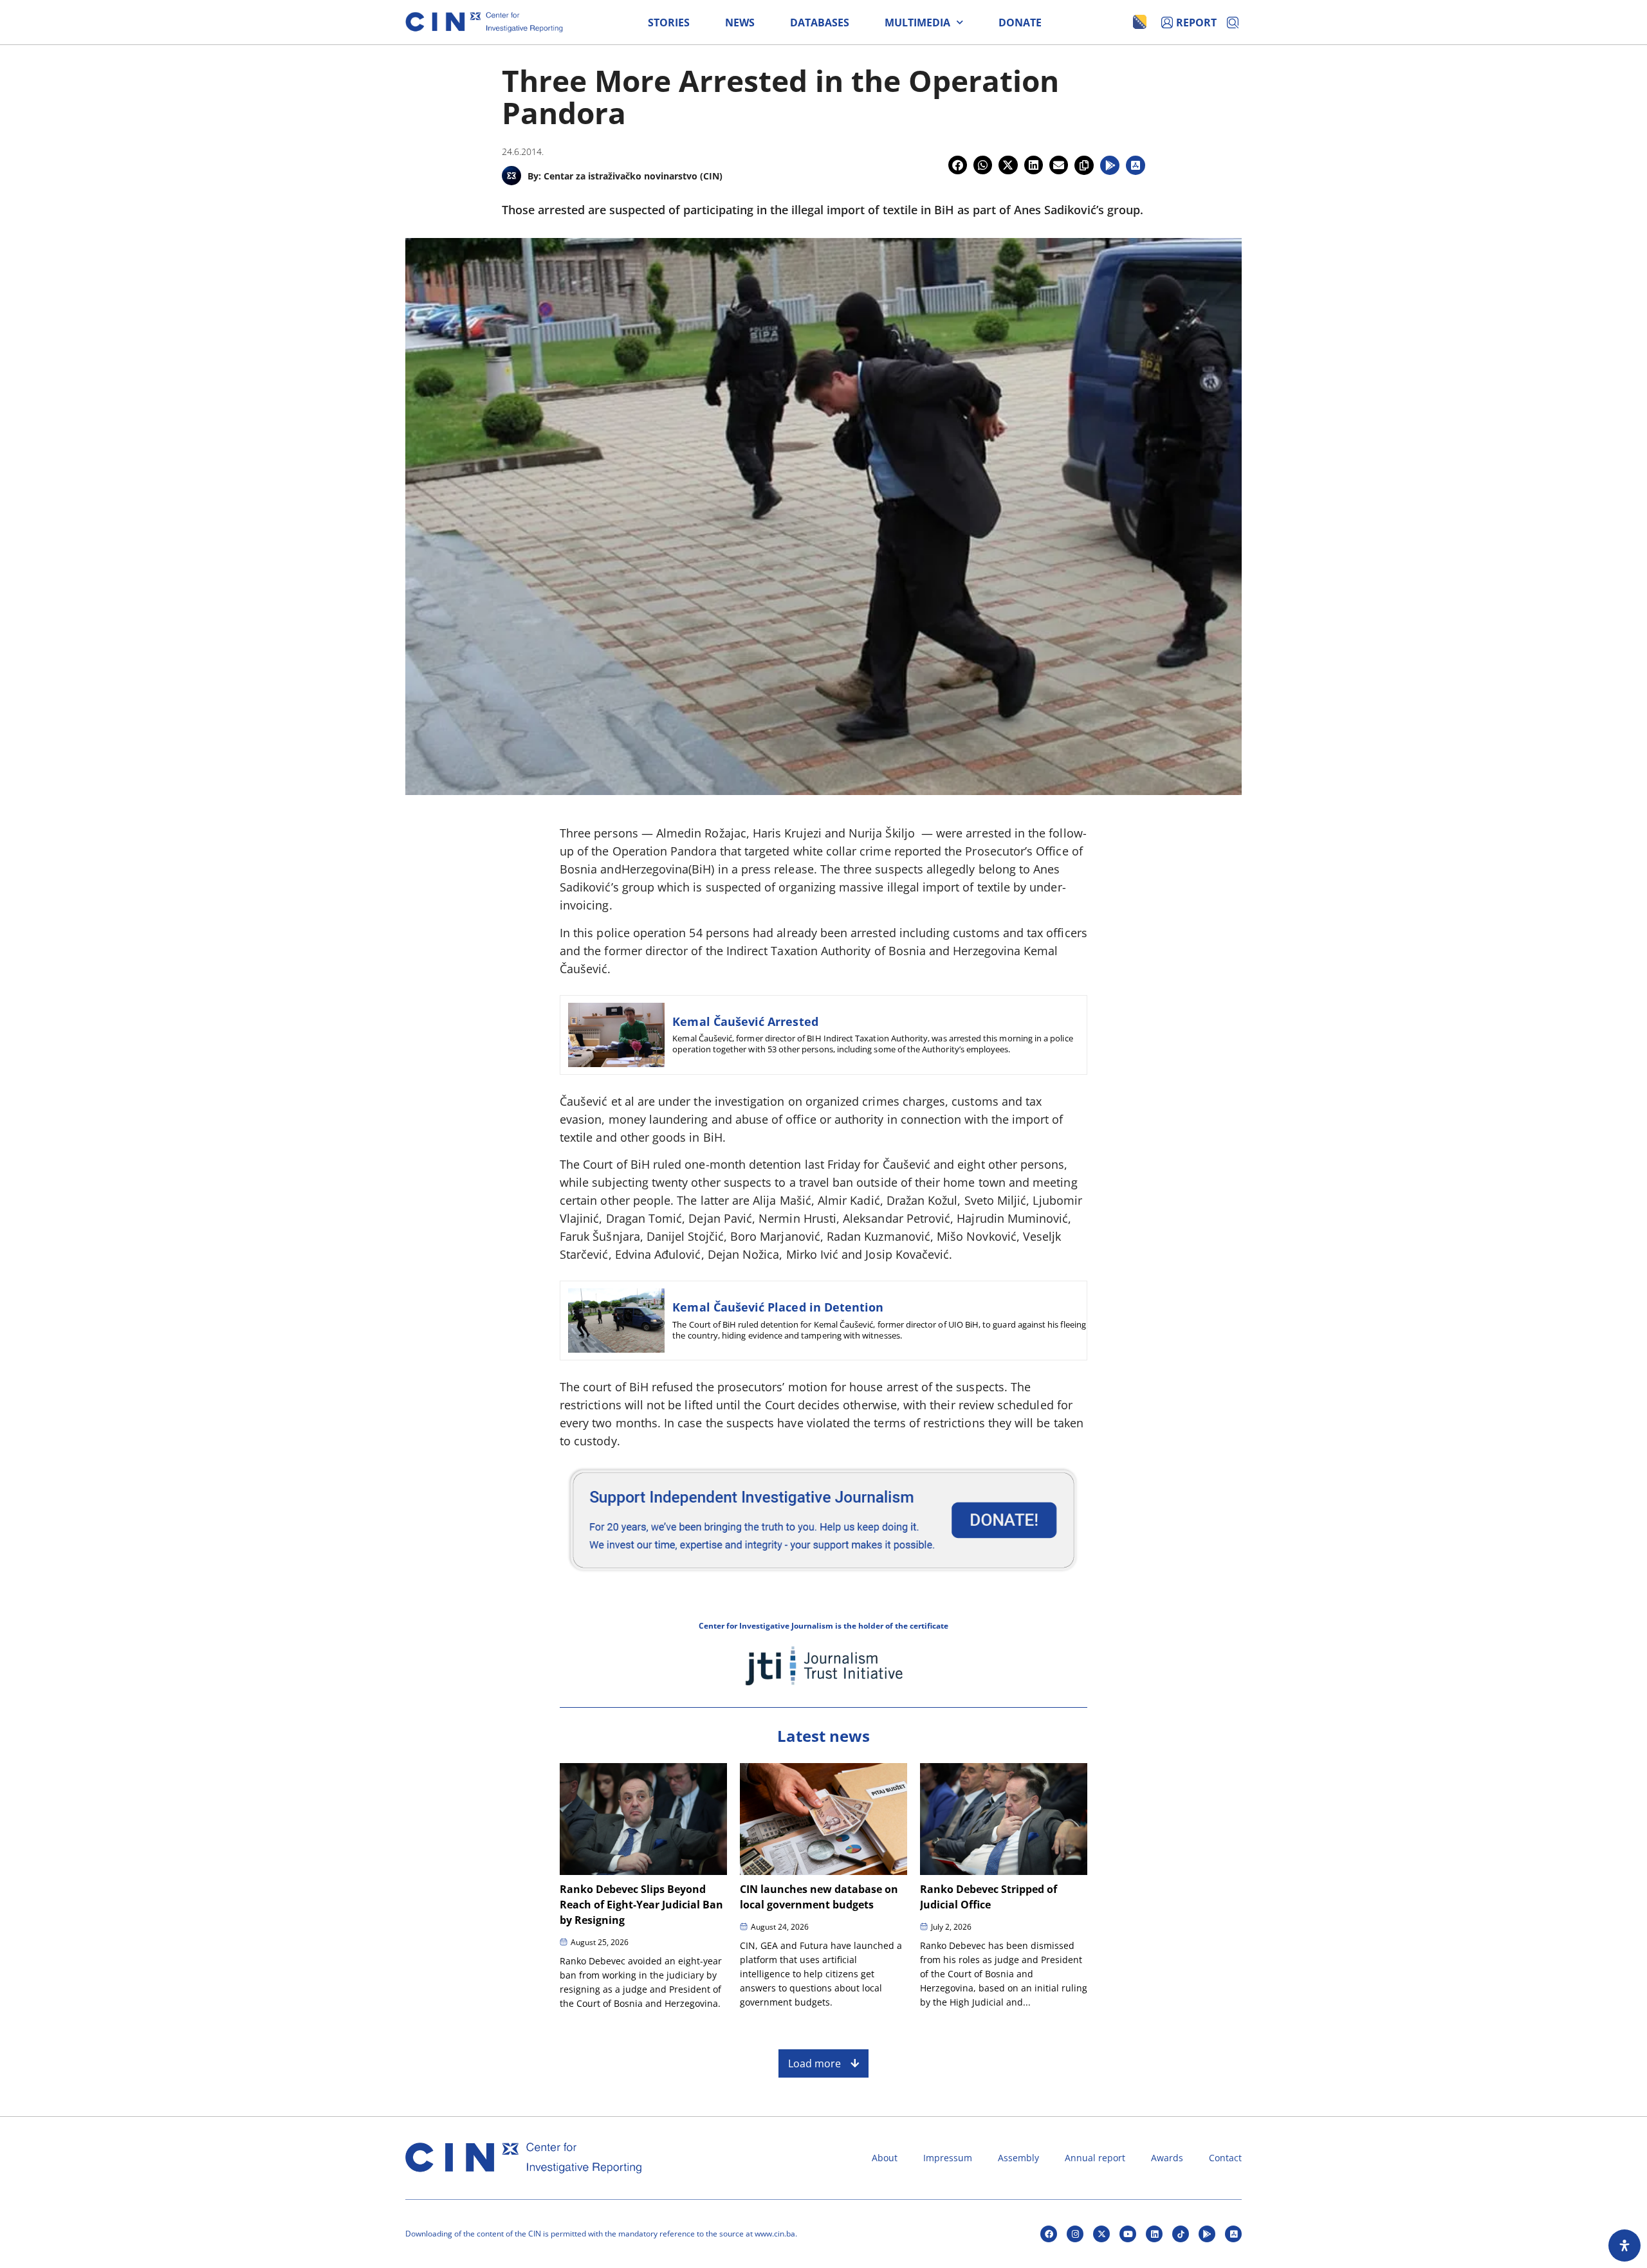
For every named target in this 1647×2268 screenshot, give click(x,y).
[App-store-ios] (1233, 2234)
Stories (669, 23)
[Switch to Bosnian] (1140, 22)
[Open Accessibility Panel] (1624, 2245)
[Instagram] (1075, 2234)
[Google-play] (1207, 2234)
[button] (958, 165)
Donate (1020, 23)
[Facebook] (1049, 2234)
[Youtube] (1128, 2234)
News (740, 23)
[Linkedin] (1154, 2234)
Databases (820, 23)
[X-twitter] (1101, 2234)
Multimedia (917, 23)
